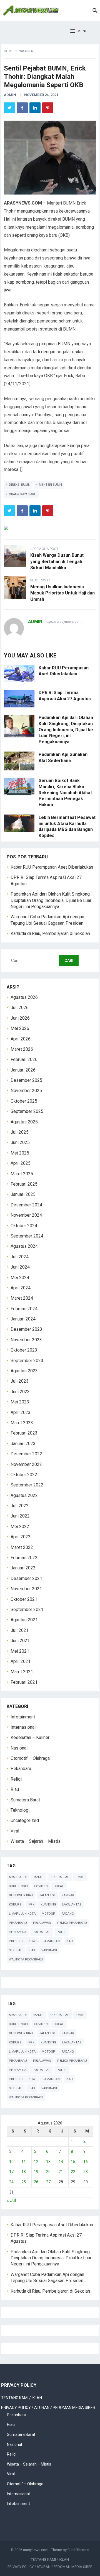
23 (86, 2172)
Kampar (68, 1895)
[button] (79, 31)
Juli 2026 (20, 1008)
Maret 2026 (22, 1049)
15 (73, 2162)
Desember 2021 (26, 1578)
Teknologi (20, 1810)
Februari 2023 (24, 1433)
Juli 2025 (20, 1132)
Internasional (23, 1727)
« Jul (11, 2200)
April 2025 (21, 1163)
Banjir (38, 1877)
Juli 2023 (20, 1381)
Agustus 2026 (24, 997)
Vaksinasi (49, 1950)
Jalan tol (47, 1895)
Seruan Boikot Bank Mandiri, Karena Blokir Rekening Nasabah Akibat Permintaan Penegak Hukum (65, 792)
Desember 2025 (26, 1080)
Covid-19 (41, 1886)
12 (36, 2162)
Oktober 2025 (24, 1101)
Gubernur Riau (21, 1895)
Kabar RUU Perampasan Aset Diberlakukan (52, 867)
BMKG (80, 1877)
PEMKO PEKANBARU (72, 1923)
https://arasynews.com (63, 622)
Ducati (59, 1886)
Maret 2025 (22, 1174)
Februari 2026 (24, 1059)
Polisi (62, 1932)
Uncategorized (25, 1820)
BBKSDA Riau (60, 1877)
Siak (32, 1950)
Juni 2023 (20, 1392)
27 (48, 2182)
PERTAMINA (18, 1932)
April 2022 (21, 1537)
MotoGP (48, 1914)
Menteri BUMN (50, 485)
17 (11, 2172)
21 (61, 2172)
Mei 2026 (20, 1028)
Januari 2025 (23, 1194)
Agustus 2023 (24, 1371)
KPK (31, 1905)
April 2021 (21, 1661)
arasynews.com (36, 2550)
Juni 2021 (20, 1641)
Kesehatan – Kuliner (30, 1737)
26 (36, 2182)
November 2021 (26, 1589)
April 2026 (21, 1039)
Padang (68, 1914)
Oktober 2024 (24, 1226)
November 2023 (26, 1340)
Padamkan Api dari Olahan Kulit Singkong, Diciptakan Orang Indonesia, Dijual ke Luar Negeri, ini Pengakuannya (66, 729)
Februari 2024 (24, 1309)
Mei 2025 (20, 1153)
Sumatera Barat (25, 1800)
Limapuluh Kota (22, 1914)
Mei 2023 (20, 1402)
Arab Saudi (18, 1877)
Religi (16, 1779)
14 (61, 2162)
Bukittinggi (18, 1886)
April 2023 (21, 1412)
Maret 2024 (22, 1298)
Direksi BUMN (20, 485)
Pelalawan (42, 1923)
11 (24, 2162)
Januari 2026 (23, 1070)
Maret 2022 (22, 1547)
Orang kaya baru (23, 494)
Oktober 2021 (24, 1599)
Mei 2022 (20, 1527)
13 (48, 2162)
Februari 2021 (24, 1682)
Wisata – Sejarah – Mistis (36, 1841)
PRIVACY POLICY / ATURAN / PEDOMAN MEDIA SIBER (48, 2408)
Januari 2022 (23, 1568)
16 (86, 2162)
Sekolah (16, 1950)
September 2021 (27, 1610)
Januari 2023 (23, 1444)
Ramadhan (51, 1941)
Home (9, 51)
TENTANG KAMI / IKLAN (22, 2398)
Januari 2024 (23, 1319)
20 (48, 2172)
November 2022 (26, 1464)
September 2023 (27, 1361)
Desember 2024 (26, 1205)
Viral (15, 1831)
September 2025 (27, 1111)
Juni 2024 (20, 1267)
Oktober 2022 (24, 1475)
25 (24, 2182)
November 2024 (26, 1215)
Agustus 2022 (24, 1495)
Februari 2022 (24, 1558)
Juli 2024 (20, 1257)
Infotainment (23, 1717)
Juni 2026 (20, 1018)
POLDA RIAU (42, 1932)
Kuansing (48, 1905)
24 (11, 2182)
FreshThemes (78, 2550)
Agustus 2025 (24, 1122)
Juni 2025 (20, 1142)
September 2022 (27, 1485)
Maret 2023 (22, 1423)
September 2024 (27, 1236)
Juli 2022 (20, 1506)
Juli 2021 (20, 1630)
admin (10, 95)
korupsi (16, 1905)
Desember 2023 (26, 1329)
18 (24, 2172)
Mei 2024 (20, 1278)
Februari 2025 (24, 1184)
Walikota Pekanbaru (26, 1959)
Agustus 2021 (24, 1620)
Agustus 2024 (24, 1246)
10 (11, 2162)
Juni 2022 (20, 1516)
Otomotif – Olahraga (30, 1758)
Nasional (27, 51)
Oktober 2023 (24, 1350)
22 (73, 2172)
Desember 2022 (26, 1454)
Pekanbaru (21, 1769)
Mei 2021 (20, 1651)
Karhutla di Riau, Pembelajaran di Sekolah (50, 933)
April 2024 (21, 1288)
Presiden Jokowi (23, 1941)
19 (36, 2172)
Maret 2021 (22, 1672)
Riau (15, 1789)
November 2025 (26, 1091)
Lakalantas (72, 1905)
